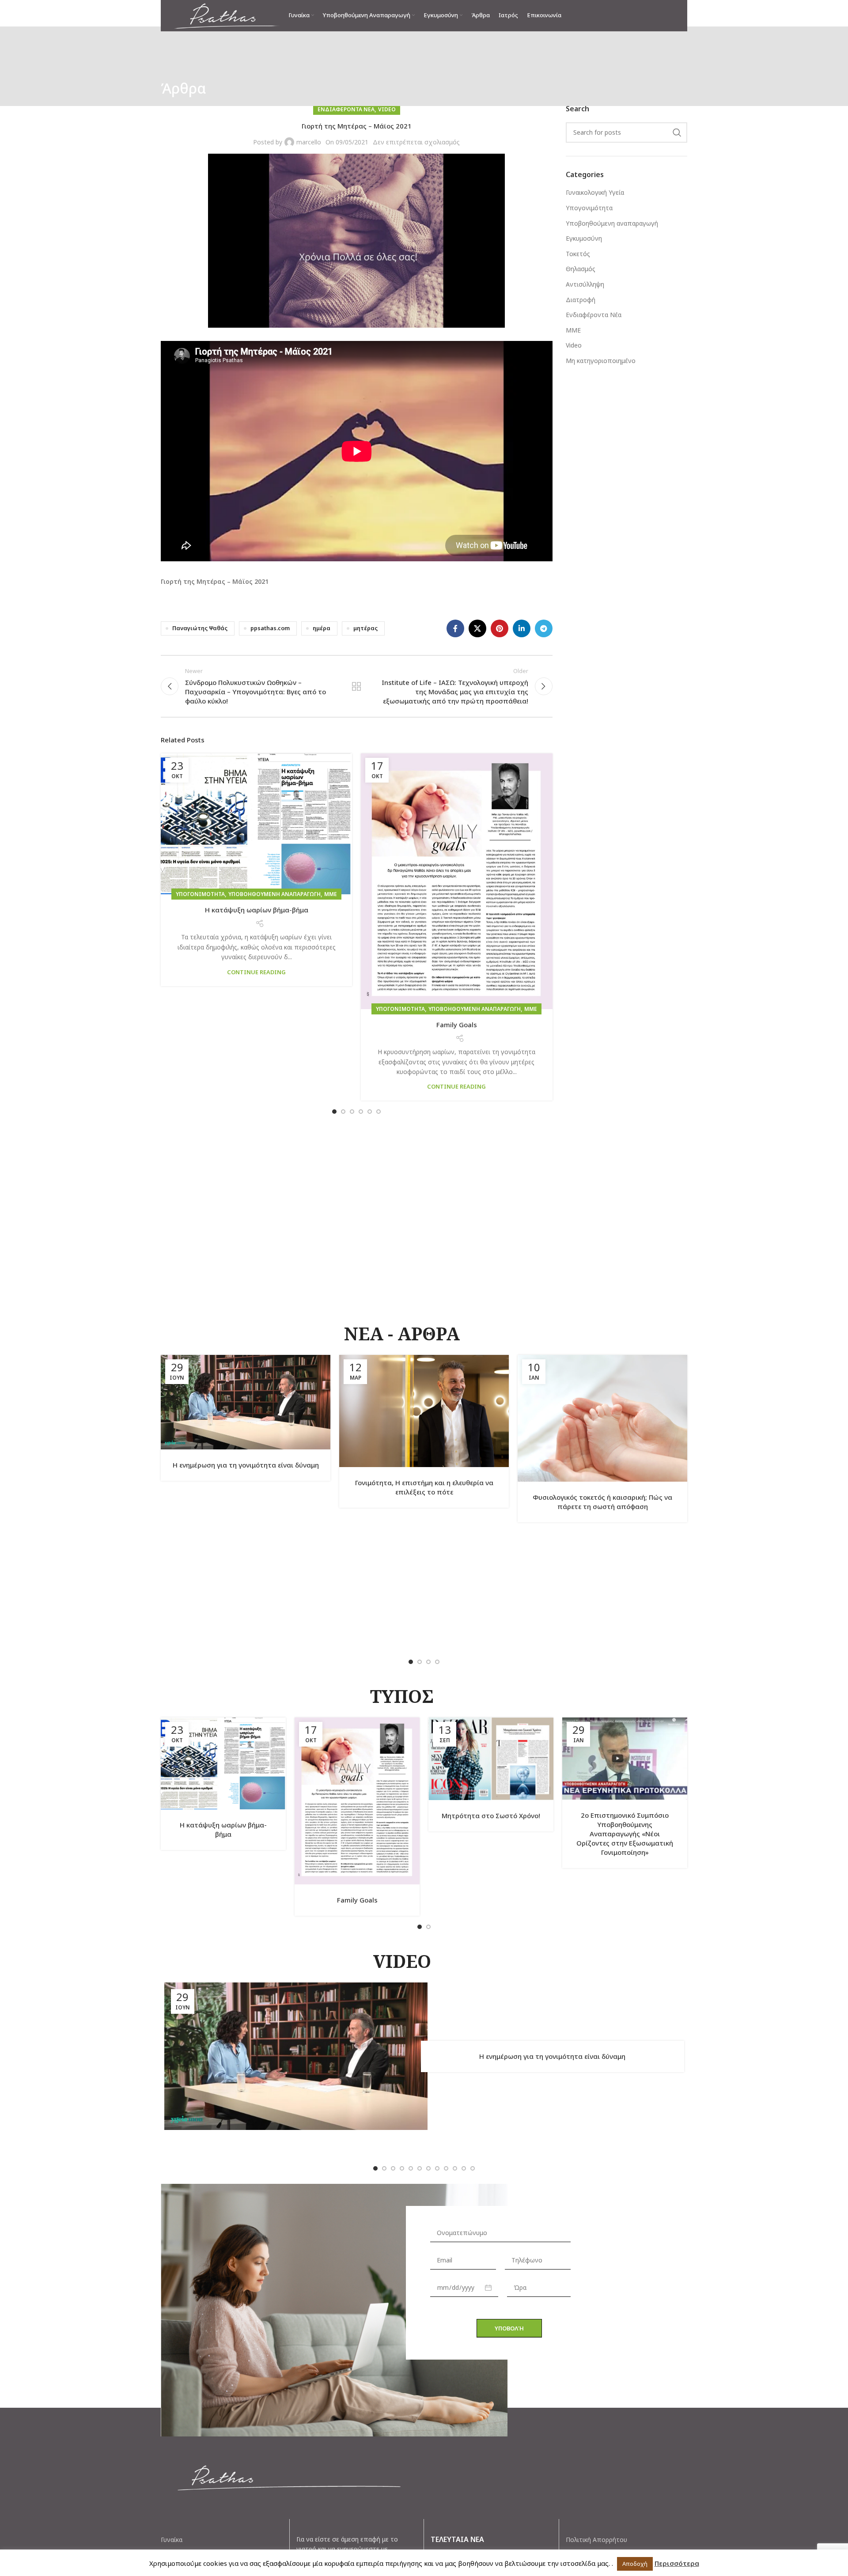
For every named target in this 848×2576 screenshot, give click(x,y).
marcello (309, 142)
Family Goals (457, 1025)
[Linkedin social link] (522, 628)
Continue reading (256, 972)
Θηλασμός (581, 269)
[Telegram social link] (544, 628)
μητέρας (365, 628)
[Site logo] (227, 15)
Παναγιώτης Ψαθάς (200, 628)
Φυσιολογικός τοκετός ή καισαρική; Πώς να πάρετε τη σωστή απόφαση (602, 1502)
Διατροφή (581, 300)
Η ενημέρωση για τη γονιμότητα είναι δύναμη (246, 1465)
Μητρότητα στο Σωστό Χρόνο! (491, 1816)
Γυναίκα (172, 2540)
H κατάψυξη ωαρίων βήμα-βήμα (257, 910)
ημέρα (322, 628)
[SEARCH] (677, 132)
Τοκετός (578, 254)
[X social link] (477, 628)
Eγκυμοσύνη (584, 238)
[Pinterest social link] (500, 628)
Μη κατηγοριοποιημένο (601, 361)
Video (387, 109)
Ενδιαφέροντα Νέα (346, 109)
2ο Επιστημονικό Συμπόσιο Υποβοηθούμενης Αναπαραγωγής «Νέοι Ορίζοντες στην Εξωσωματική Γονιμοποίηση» (625, 1834)
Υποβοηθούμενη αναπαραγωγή (274, 894)
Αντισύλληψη (585, 284)
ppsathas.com (270, 628)
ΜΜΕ (331, 894)
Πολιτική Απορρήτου (596, 2540)
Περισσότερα (677, 2563)
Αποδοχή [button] (635, 2564)
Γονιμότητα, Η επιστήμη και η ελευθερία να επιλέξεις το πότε (424, 1487)
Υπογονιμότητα (200, 894)
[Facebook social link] (455, 628)
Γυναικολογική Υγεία (595, 192)
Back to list (356, 686)
